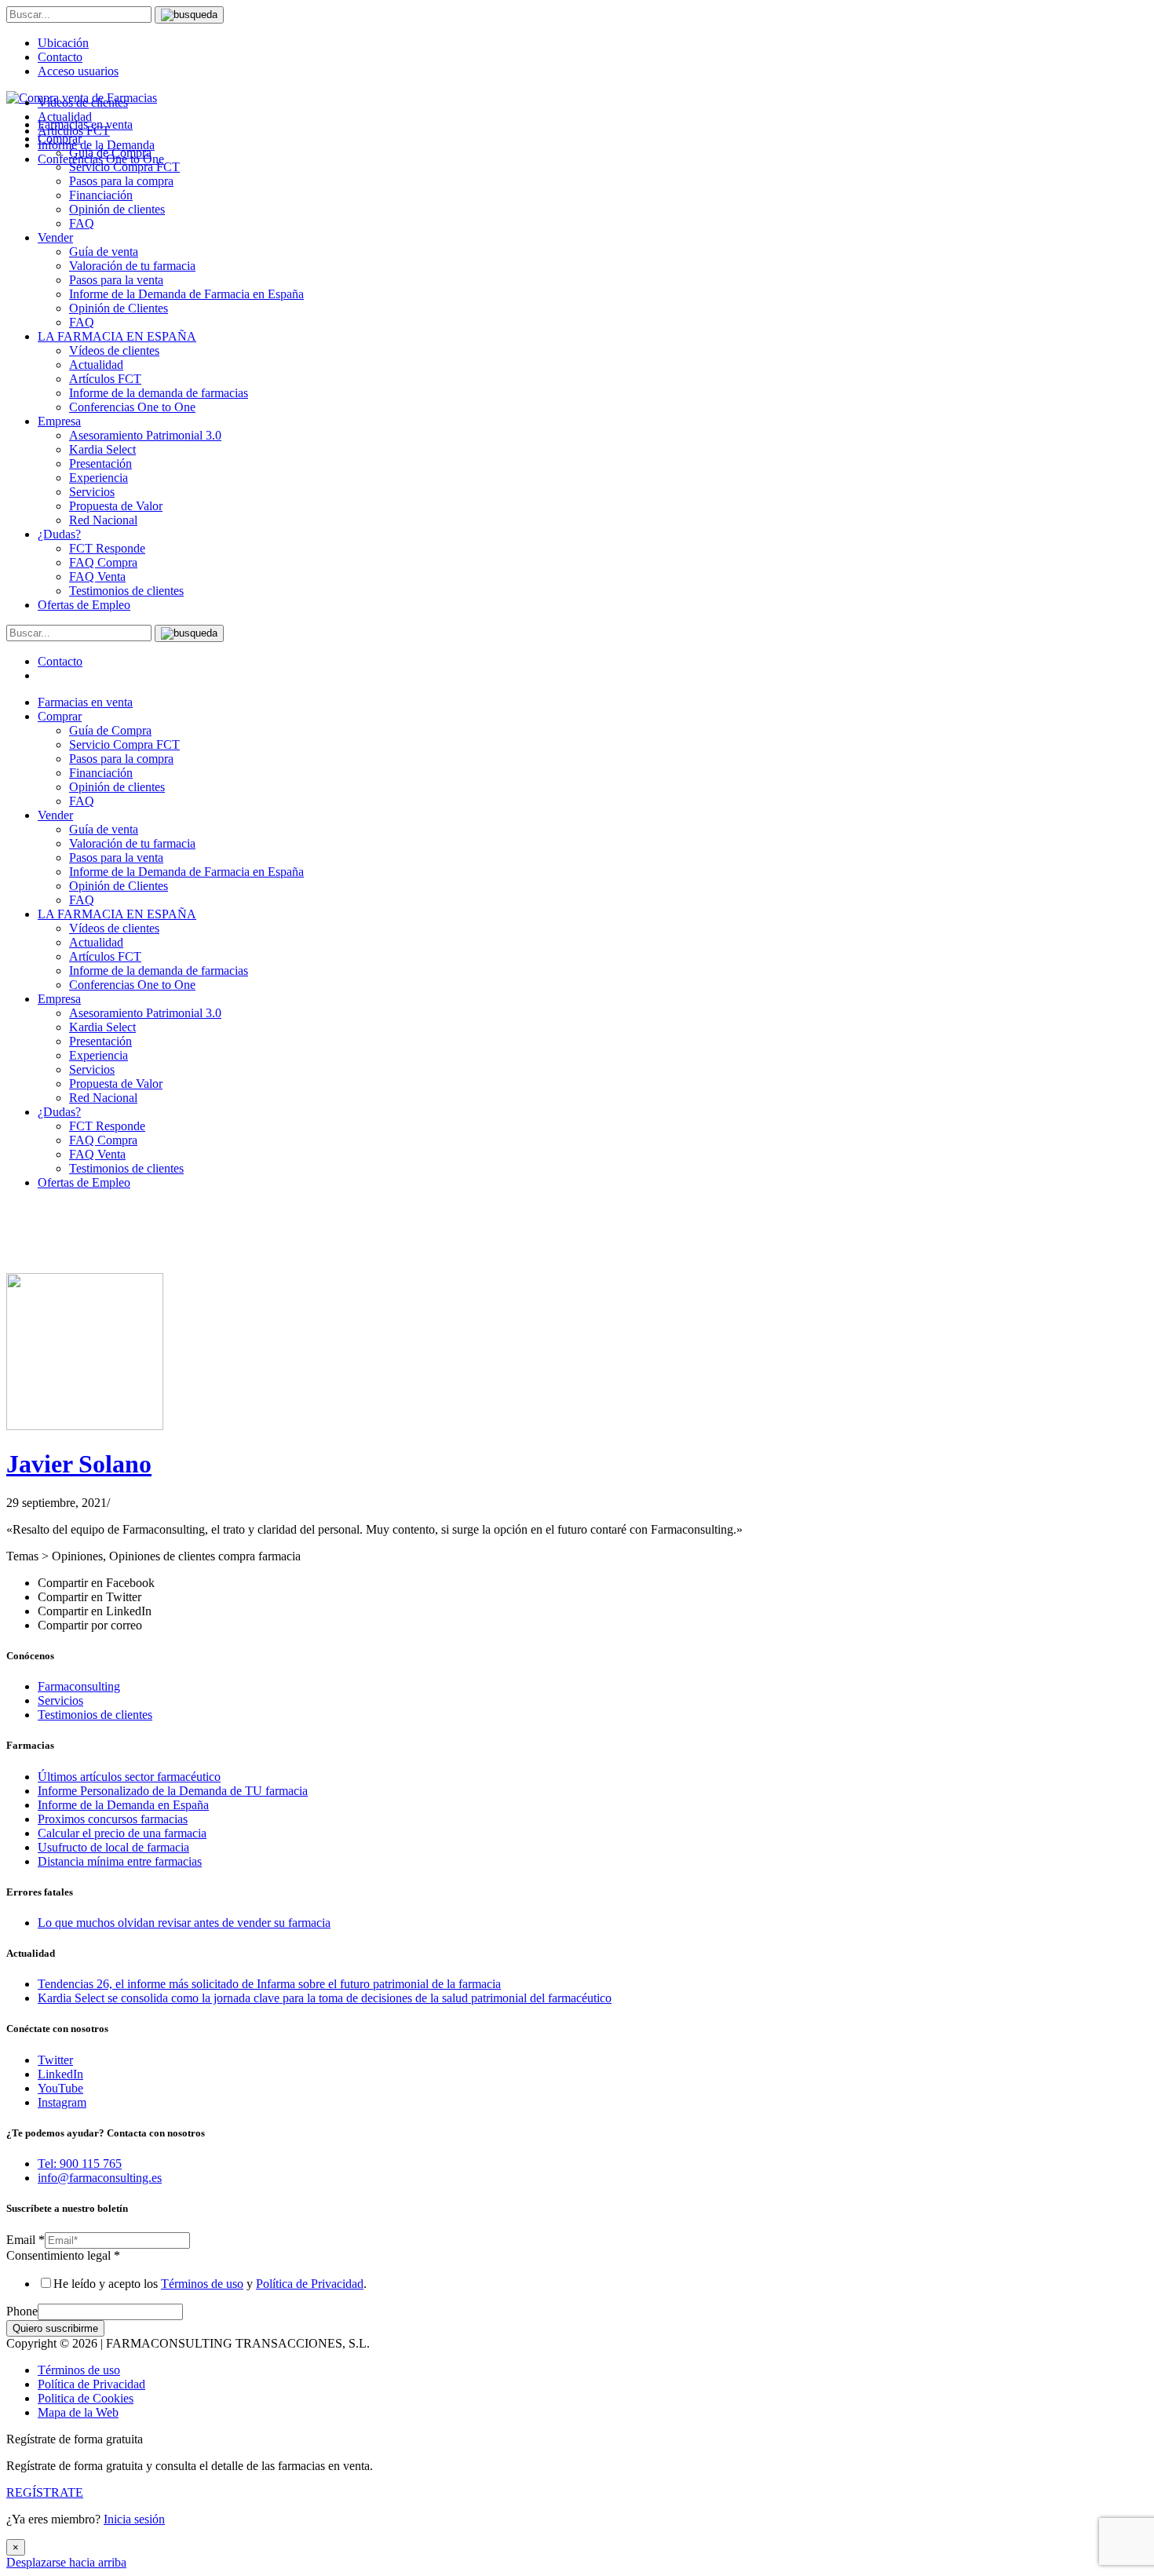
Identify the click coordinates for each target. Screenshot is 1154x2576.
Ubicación (63, 43)
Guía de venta (104, 252)
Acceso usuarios (78, 71)
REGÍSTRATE (45, 2492)
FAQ (82, 223)
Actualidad (96, 365)
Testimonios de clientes (126, 591)
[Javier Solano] (85, 1426)
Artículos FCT (105, 379)
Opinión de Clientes (119, 308)
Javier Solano (79, 1464)
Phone (22, 2311)
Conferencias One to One (132, 407)
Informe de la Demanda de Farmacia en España (186, 294)
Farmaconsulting (79, 1686)
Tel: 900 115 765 (80, 2164)
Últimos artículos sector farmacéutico (129, 1777)
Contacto (60, 57)
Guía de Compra (110, 730)
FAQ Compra (103, 562)
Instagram (62, 2102)
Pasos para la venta (116, 280)
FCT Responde (107, 548)
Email (26, 2240)
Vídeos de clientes (114, 350)
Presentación (100, 463)
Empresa (59, 421)
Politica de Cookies (86, 2398)
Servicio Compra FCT (124, 744)
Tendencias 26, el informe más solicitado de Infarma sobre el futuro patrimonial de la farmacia (269, 1984)
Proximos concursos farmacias (113, 1819)
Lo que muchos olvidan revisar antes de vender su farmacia (184, 1923)
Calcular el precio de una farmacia (122, 1833)
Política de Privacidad (310, 2284)
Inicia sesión (134, 2519)
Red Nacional (103, 520)
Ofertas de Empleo (84, 605)
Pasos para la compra (121, 181)
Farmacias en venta (85, 702)
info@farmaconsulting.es (100, 2178)
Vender (55, 237)
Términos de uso (202, 2284)
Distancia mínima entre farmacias (120, 1861)
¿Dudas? (59, 534)
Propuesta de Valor (116, 506)
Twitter (55, 2060)
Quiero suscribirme (55, 2328)
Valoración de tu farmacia (132, 266)
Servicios (92, 492)
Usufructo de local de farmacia (113, 1847)
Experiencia (99, 478)
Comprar (60, 716)
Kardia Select (102, 449)
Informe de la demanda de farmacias (159, 393)
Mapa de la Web (78, 2412)
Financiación (101, 195)
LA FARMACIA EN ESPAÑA (117, 336)
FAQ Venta (97, 576)
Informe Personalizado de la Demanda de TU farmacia (173, 1791)
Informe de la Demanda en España (123, 1805)
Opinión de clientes (117, 209)
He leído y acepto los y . (210, 2284)
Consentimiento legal (63, 2255)
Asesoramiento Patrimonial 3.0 (145, 435)
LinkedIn (60, 2074)
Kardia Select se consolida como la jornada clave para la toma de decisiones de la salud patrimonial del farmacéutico (325, 1998)
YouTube (60, 2088)
